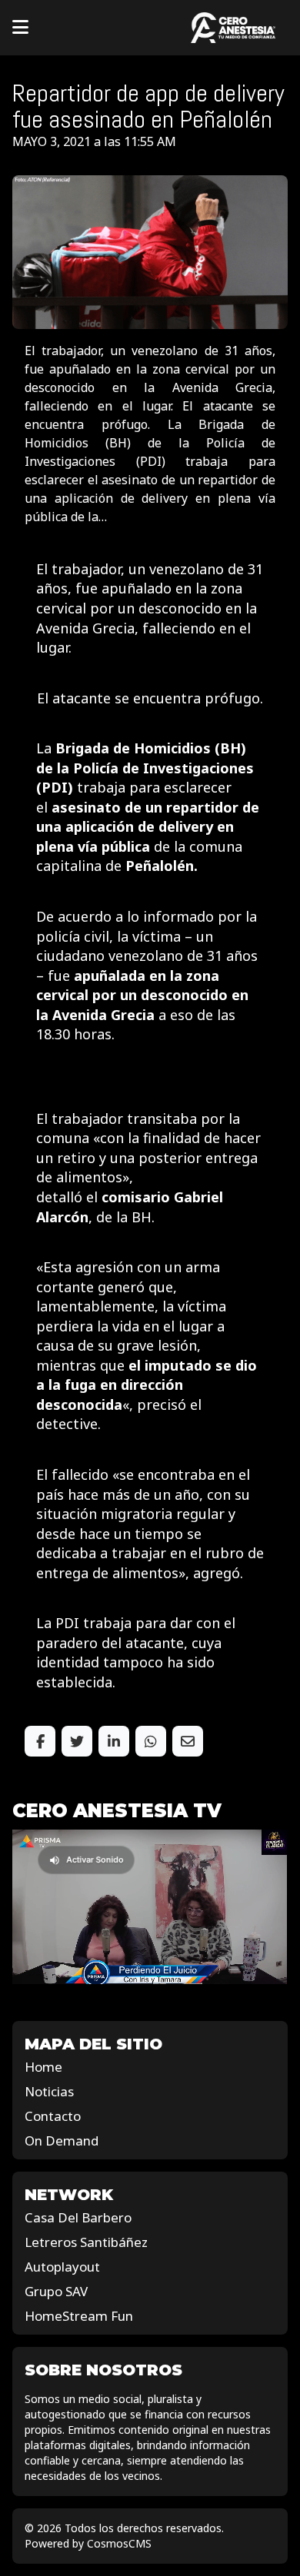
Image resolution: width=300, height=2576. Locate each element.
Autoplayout (62, 2267)
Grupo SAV (56, 2291)
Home (43, 2067)
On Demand (62, 2141)
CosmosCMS (119, 2543)
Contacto (53, 2116)
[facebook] (40, 1741)
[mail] (188, 1741)
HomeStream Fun (79, 2316)
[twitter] (77, 1741)
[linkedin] (114, 1741)
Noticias (49, 2091)
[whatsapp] (151, 1741)
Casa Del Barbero (78, 2217)
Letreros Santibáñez (86, 2242)
